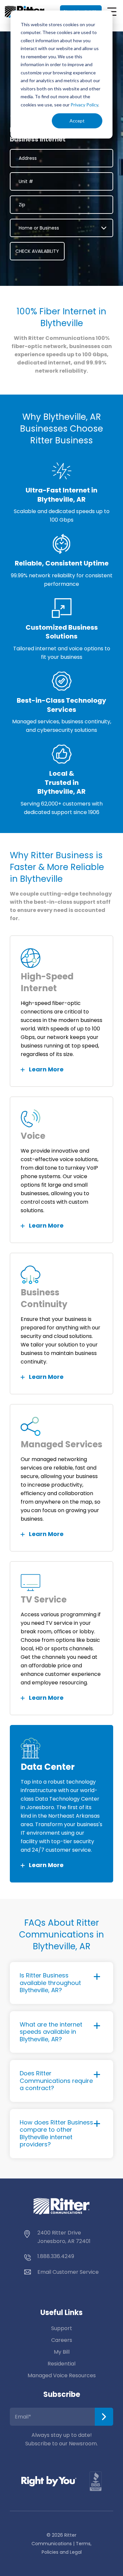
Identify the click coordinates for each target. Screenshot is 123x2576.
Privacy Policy (84, 105)
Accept (77, 121)
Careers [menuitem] (62, 2340)
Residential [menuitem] (61, 2364)
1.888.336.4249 (56, 2256)
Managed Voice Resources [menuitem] (62, 2375)
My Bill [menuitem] (62, 2352)
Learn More (46, 1069)
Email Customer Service (68, 2272)
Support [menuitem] (62, 2328)
